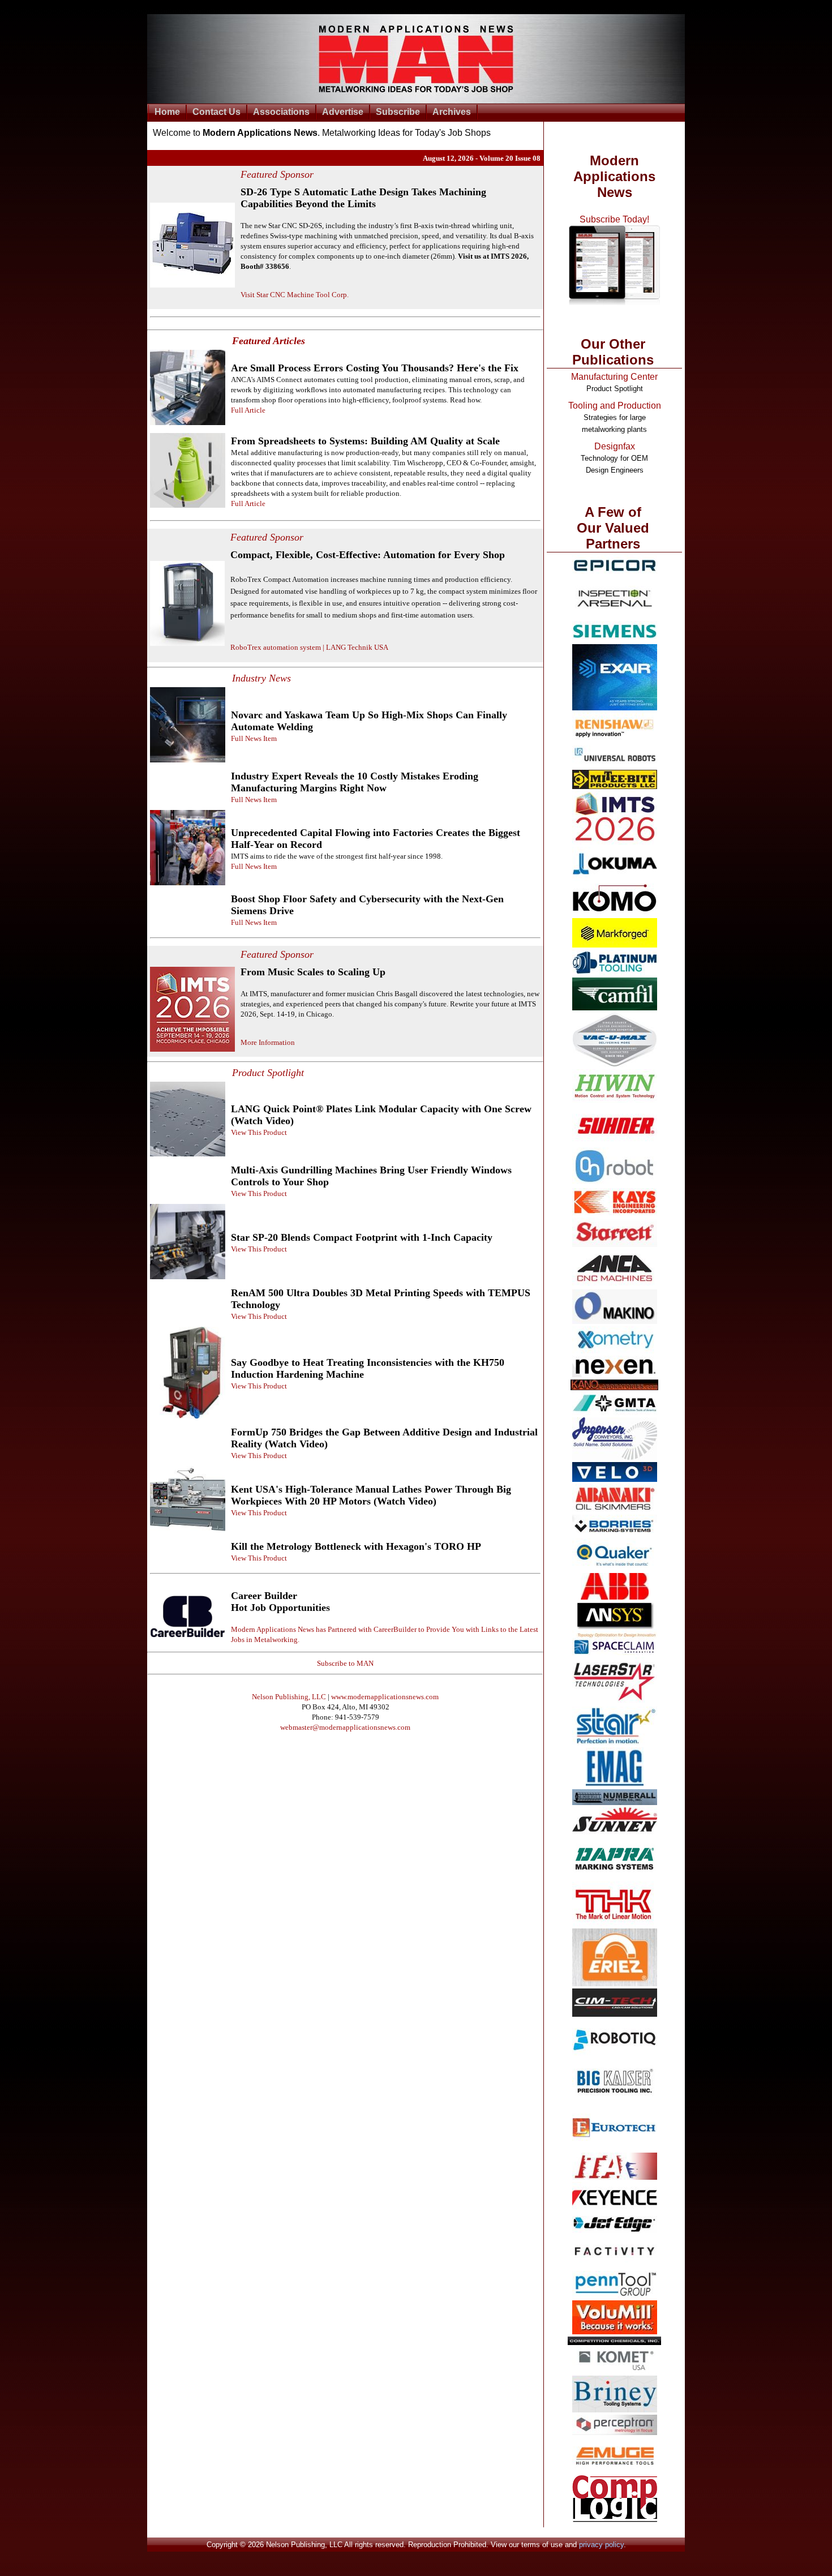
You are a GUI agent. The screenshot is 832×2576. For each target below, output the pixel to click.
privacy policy (601, 2545)
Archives (452, 112)
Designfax (615, 446)
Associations (281, 112)
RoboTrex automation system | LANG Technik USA (309, 647)
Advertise (343, 112)
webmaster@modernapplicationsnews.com (345, 1727)
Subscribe (398, 112)
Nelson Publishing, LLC (289, 1697)
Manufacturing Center (614, 377)
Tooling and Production (615, 406)
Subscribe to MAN (345, 1663)
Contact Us (216, 112)
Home (167, 112)
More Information (268, 1042)
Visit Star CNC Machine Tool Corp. (295, 295)
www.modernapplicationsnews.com (385, 1697)
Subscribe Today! (614, 219)
